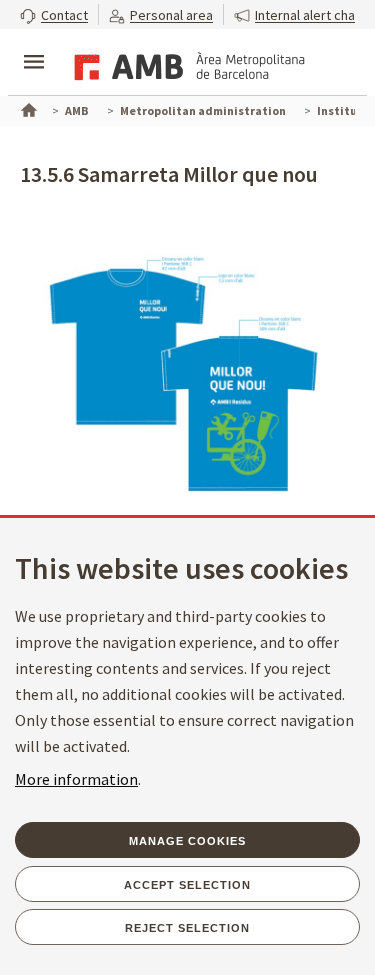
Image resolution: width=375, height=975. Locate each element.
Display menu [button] (34, 45)
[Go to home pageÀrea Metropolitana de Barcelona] (186, 64)
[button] (54, 14)
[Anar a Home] (27, 108)
